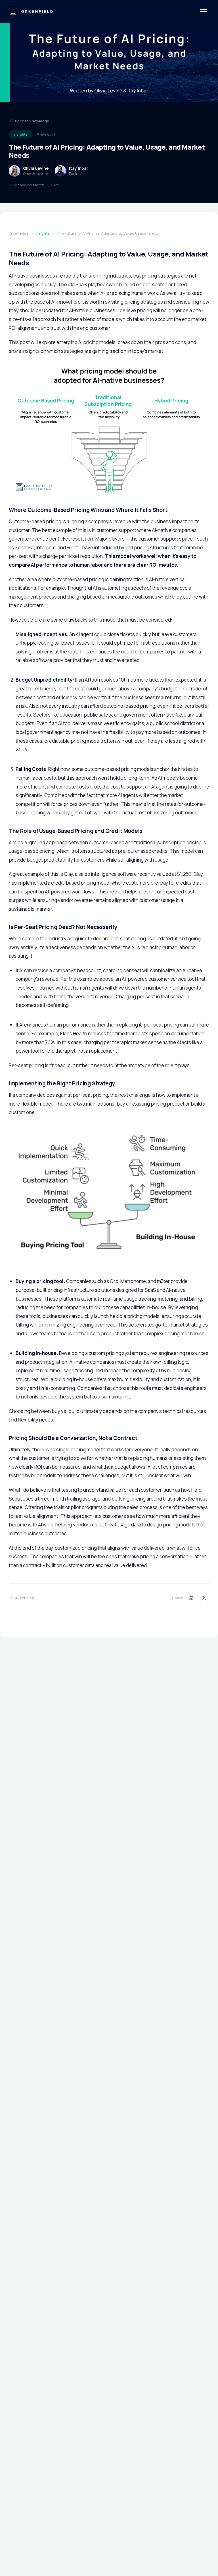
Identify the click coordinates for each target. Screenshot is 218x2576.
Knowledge (19, 233)
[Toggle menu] (204, 12)
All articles (25, 1598)
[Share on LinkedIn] (191, 1598)
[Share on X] (204, 1598)
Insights (43, 233)
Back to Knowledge (32, 121)
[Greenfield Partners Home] (31, 11)
